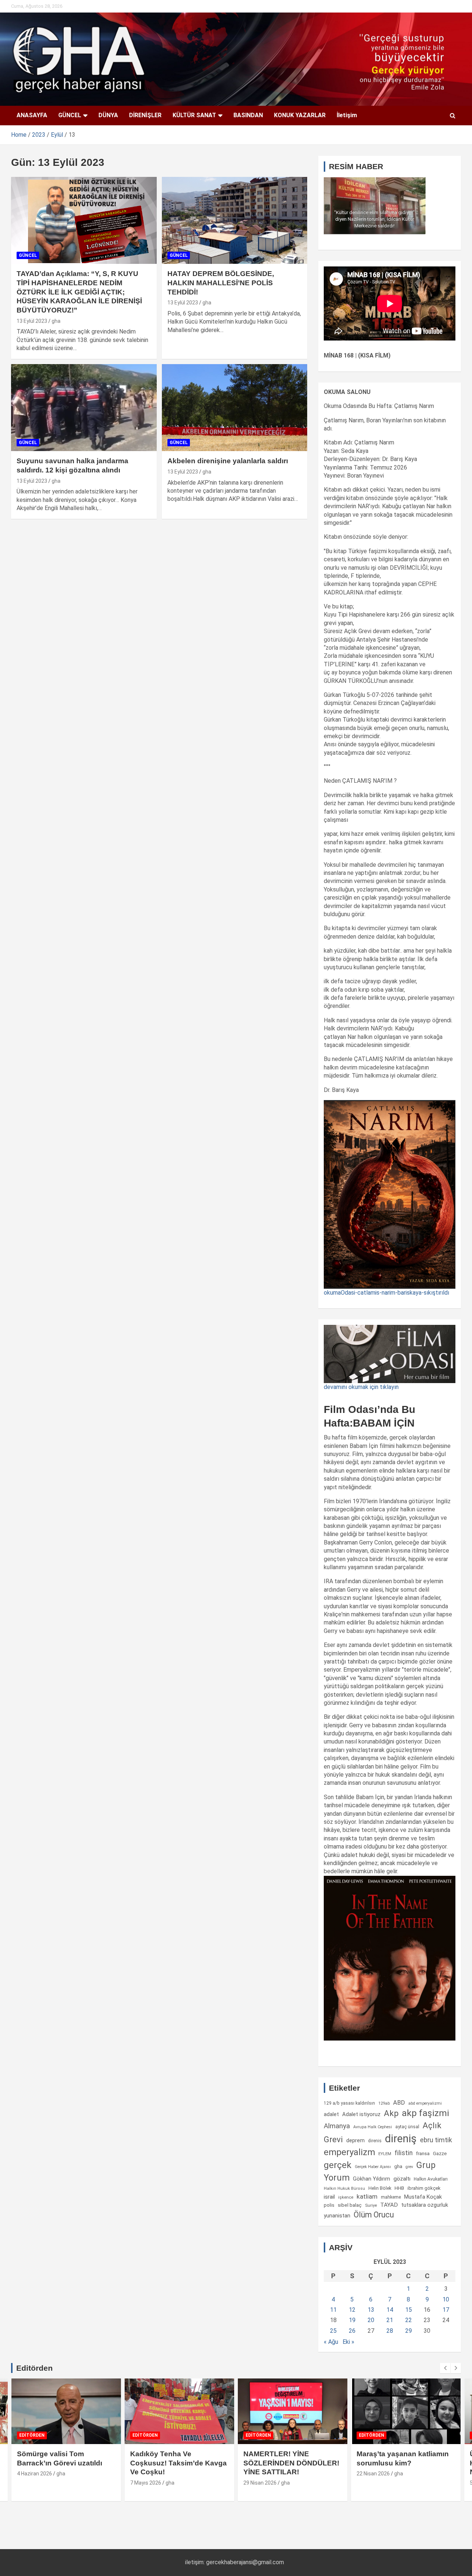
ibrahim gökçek (424, 2188)
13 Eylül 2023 (32, 321)
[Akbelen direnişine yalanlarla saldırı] (234, 408)
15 (409, 2310)
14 (390, 2310)
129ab (384, 2103)
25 (333, 2331)
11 (333, 2310)
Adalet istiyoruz (361, 2114)
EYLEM (385, 2154)
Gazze (440, 2153)
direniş (401, 2139)
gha (56, 321)
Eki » (348, 2342)
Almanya (337, 2126)
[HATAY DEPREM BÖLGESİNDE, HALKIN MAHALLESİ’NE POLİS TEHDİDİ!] (234, 220)
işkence (346, 2197)
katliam (367, 2196)
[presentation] (445, 2368)
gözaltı (402, 2179)
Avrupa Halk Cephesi (373, 2127)
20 (371, 2320)
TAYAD (389, 2205)
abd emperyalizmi (425, 2103)
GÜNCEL (70, 115)
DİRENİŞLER (145, 115)
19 (352, 2320)
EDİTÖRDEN (32, 2435)
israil (329, 2197)
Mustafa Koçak (423, 2197)
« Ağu (331, 2342)
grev (409, 2167)
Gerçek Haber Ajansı (373, 2167)
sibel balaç (350, 2205)
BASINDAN (248, 115)
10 (446, 2299)
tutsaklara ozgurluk (425, 2205)
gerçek (338, 2165)
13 (371, 2310)
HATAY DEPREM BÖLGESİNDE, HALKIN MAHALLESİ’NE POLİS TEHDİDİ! (221, 283)
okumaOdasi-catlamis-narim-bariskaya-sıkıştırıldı (386, 1293)
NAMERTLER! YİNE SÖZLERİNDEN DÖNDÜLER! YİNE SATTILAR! (291, 2463)
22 (409, 2320)
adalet (331, 2114)
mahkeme (391, 2197)
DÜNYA (108, 115)
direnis (375, 2141)
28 (390, 2331)
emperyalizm (349, 2152)
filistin (404, 2153)
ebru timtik (436, 2140)
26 (352, 2331)
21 (390, 2320)
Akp (391, 2113)
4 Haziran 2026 (34, 2474)
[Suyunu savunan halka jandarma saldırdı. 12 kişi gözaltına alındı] (84, 408)
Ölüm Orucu (374, 2215)
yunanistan (337, 2216)
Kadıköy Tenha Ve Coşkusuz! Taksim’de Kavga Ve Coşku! (178, 2463)
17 (446, 2310)
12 (352, 2310)
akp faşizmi (426, 2113)
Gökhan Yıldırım (372, 2179)
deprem (355, 2140)
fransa (423, 2153)
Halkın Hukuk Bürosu (344, 2188)
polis (329, 2205)
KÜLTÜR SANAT (194, 115)
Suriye (371, 2205)
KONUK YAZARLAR (300, 115)
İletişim (347, 115)
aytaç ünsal (407, 2127)
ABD (399, 2103)
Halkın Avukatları (431, 2179)
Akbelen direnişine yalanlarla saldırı (228, 461)
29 (409, 2331)
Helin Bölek (380, 2188)
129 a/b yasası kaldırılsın (349, 2103)
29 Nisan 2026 (260, 2483)
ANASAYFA (32, 115)
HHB (399, 2188)
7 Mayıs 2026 (146, 2483)
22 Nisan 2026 (373, 2474)
